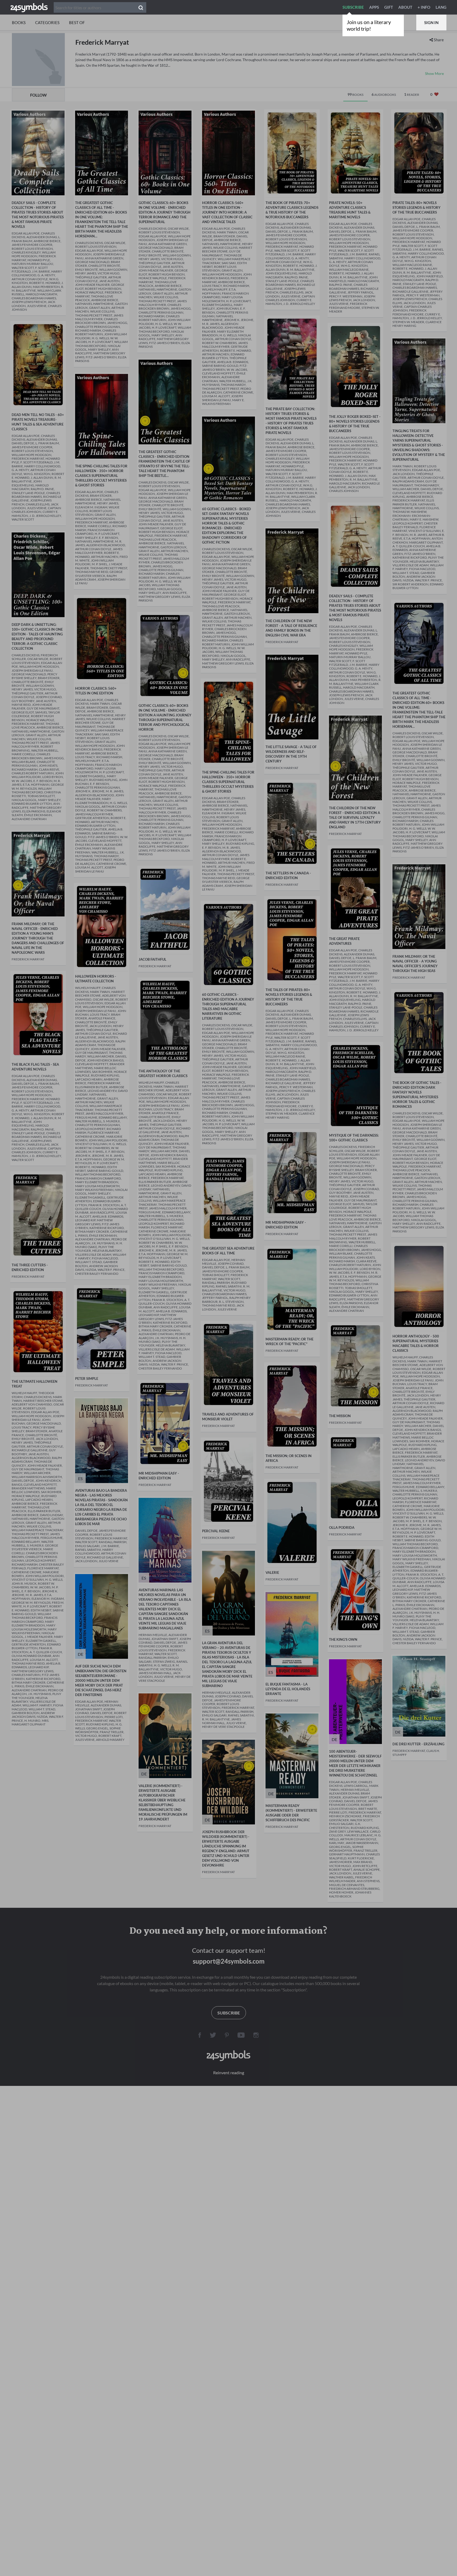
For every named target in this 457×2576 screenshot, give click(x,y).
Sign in (431, 22)
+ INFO (424, 7)
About (405, 7)
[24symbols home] (29, 7)
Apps (374, 7)
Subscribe (353, 7)
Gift (389, 7)
